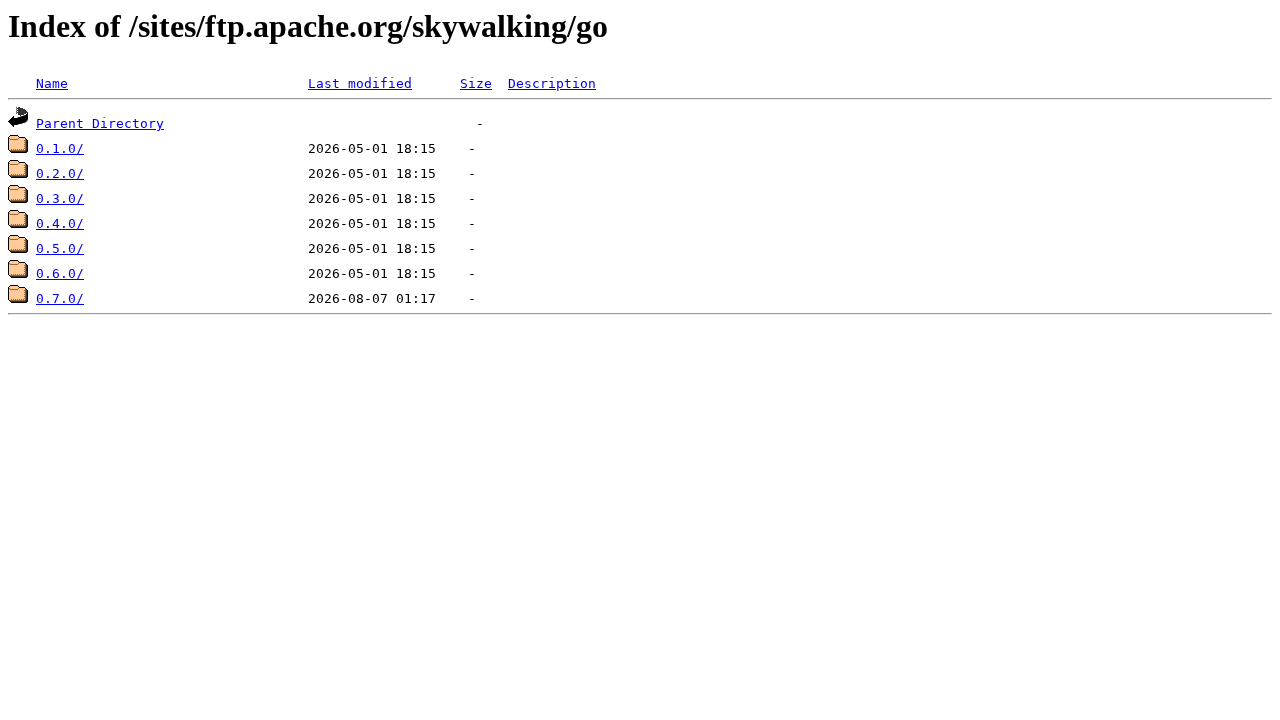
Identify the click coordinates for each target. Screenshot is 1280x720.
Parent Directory (100, 123)
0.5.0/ (60, 248)
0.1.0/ (60, 148)
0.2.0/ (60, 173)
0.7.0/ (60, 298)
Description (552, 83)
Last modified (360, 83)
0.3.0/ (60, 198)
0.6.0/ (60, 273)
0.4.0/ (60, 223)
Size (476, 83)
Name (52, 83)
